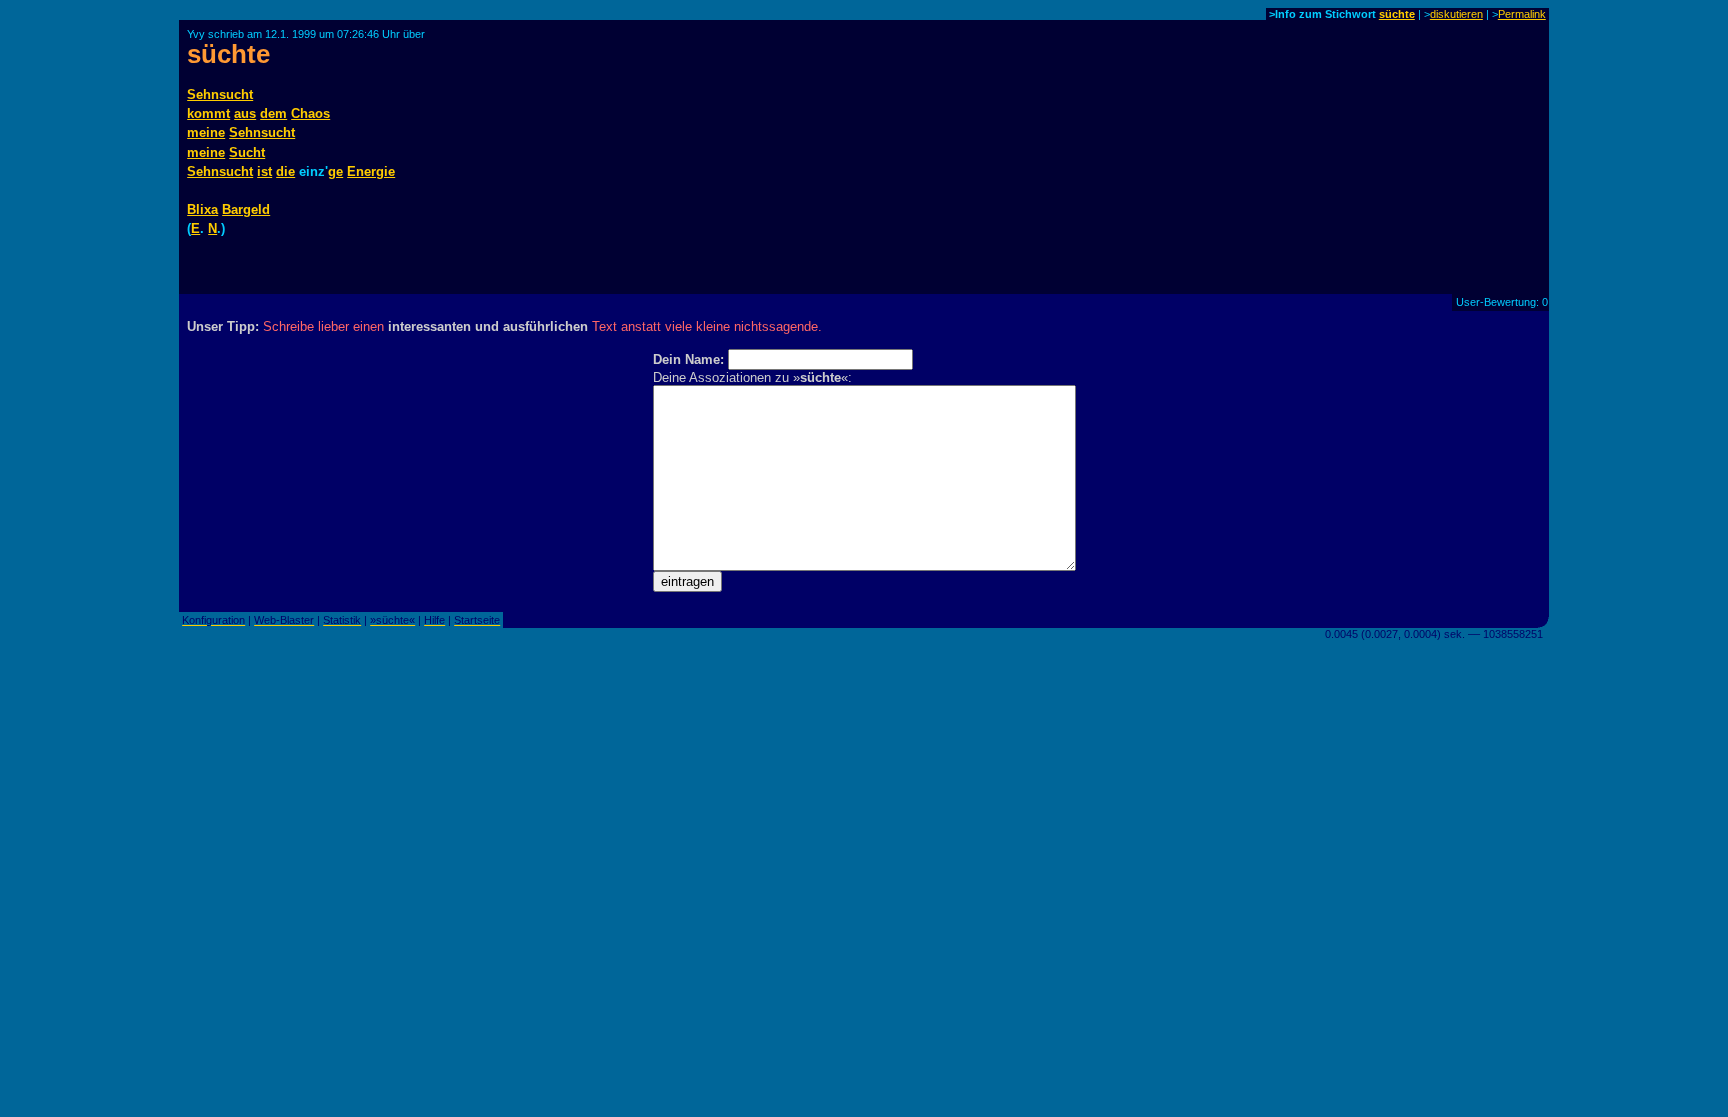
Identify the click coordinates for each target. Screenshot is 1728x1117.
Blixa (202, 209)
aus (245, 113)
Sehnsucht (220, 94)
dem (273, 113)
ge (335, 171)
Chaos (310, 113)
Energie (371, 171)
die (285, 171)
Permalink (1522, 14)
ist (264, 171)
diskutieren (1456, 14)
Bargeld (246, 209)
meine (206, 132)
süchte (1397, 14)
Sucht (247, 152)
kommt (208, 113)
